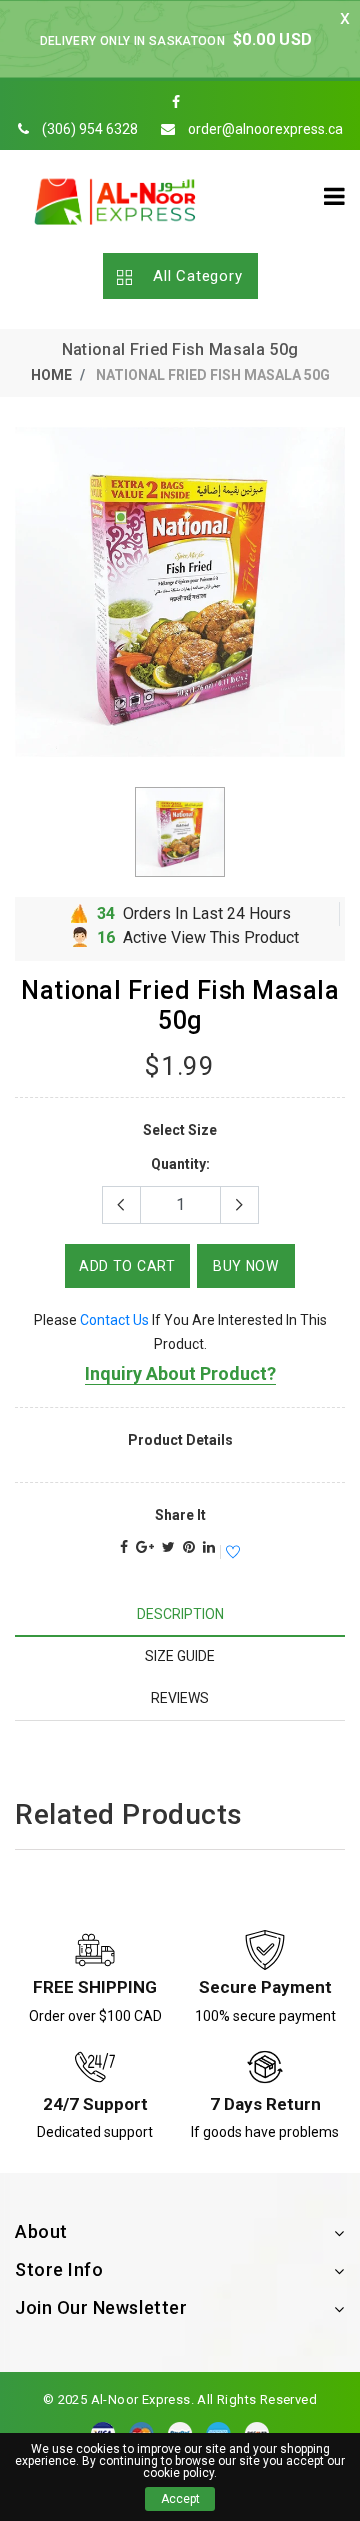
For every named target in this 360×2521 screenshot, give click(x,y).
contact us (114, 1320)
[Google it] (145, 1547)
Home (51, 375)
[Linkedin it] (209, 1547)
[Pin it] (189, 1547)
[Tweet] (168, 1547)
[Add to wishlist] (230, 1553)
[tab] (180, 1614)
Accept (180, 2499)
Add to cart (127, 1266)
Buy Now (246, 1266)
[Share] (124, 1547)
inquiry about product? (180, 1373)
